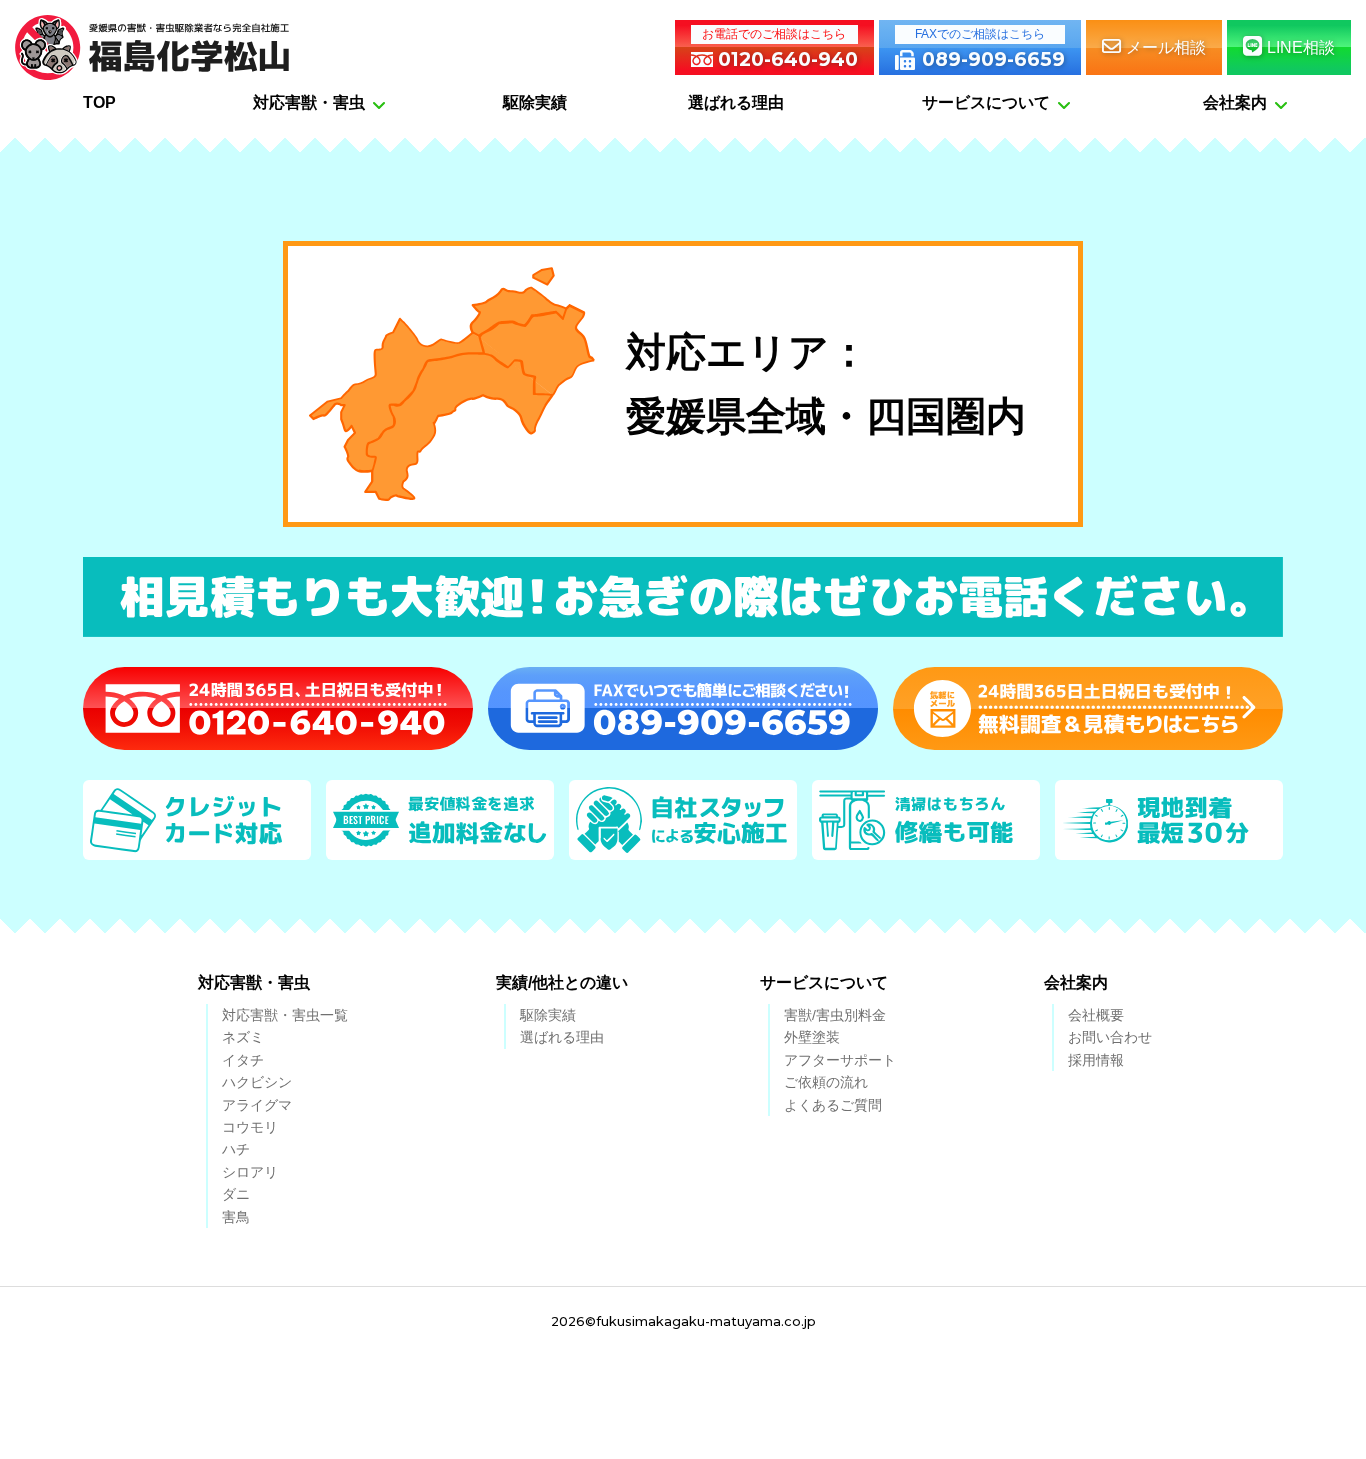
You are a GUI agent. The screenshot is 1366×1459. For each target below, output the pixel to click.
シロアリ (250, 1172)
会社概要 (1096, 1015)
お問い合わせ (1110, 1037)
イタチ (243, 1060)
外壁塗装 (812, 1037)
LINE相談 (1301, 47)
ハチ (236, 1149)
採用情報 (1096, 1060)
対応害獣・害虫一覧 (285, 1015)
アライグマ (257, 1105)
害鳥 (236, 1217)
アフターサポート (840, 1060)
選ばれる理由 (562, 1037)
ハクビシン (257, 1082)
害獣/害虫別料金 (835, 1015)
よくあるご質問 (833, 1105)
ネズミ (243, 1037)
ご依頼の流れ (826, 1082)
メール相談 (1166, 47)
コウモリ (250, 1127)
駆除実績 (548, 1015)
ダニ (236, 1194)
